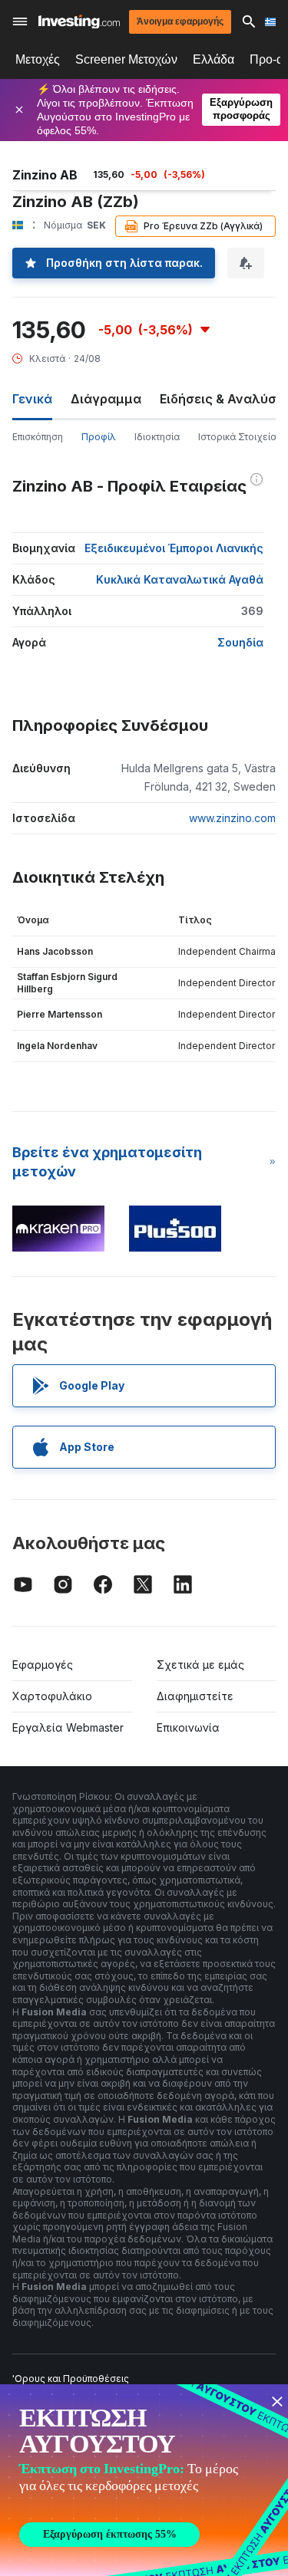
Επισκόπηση (38, 437)
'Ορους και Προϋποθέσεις (71, 2379)
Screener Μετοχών (126, 59)
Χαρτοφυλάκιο (52, 1696)
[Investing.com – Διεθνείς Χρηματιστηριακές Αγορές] (79, 22)
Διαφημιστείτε (195, 1696)
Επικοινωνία (188, 1727)
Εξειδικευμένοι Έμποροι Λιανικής (174, 548)
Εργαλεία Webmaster (68, 1727)
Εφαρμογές (43, 1665)
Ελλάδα (214, 59)
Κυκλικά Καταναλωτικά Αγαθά (180, 579)
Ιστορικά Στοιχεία (237, 437)
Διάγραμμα (106, 399)
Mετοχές (38, 59)
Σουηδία (240, 642)
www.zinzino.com (232, 818)
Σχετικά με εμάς (200, 1665)
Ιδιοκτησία (157, 437)
